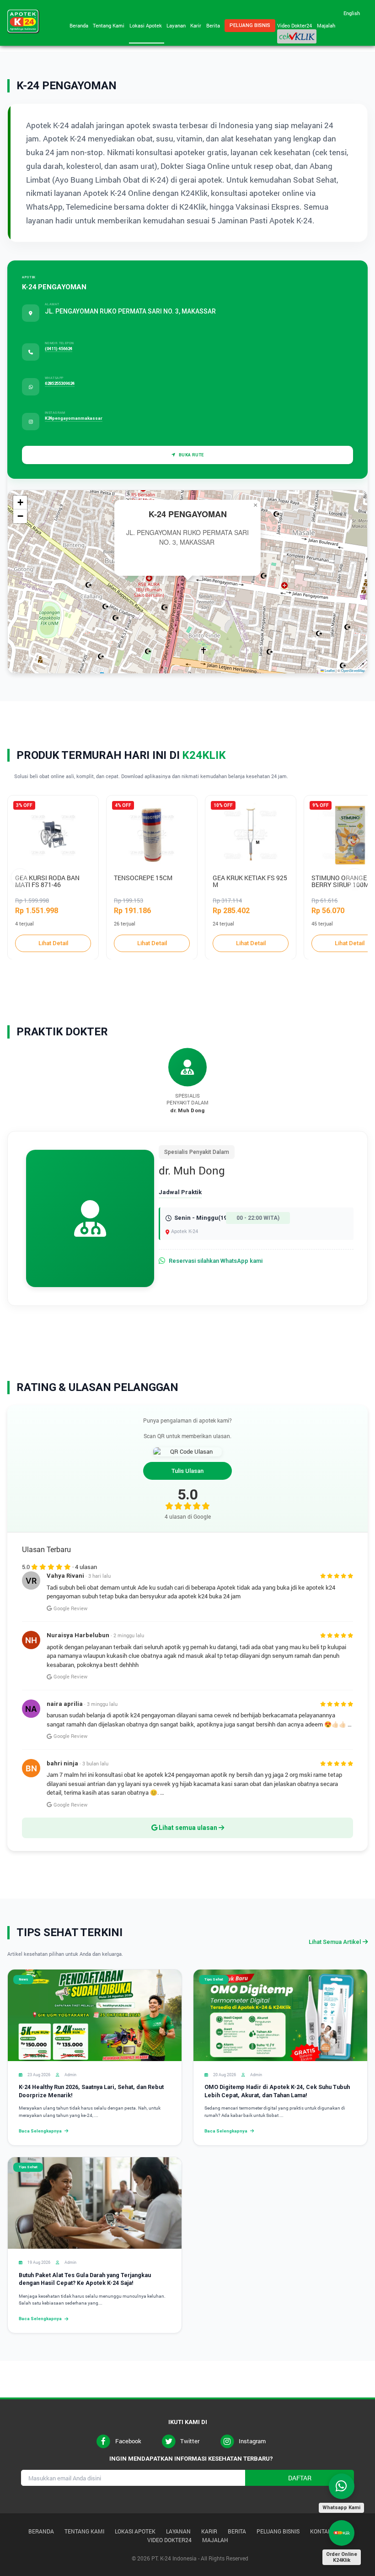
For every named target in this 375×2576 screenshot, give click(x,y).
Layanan (177, 25)
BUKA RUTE (191, 455)
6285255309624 (60, 383)
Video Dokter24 (296, 25)
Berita (214, 25)
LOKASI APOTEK (135, 2531)
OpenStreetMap (353, 670)
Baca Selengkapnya (40, 2131)
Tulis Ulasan (187, 1471)
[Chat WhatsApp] (342, 2486)
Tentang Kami (110, 25)
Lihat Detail (53, 943)
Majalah (326, 25)
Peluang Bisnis (250, 25)
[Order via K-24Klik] (342, 2533)
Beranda (80, 25)
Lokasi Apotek (147, 25)
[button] (255, 505)
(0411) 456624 (59, 349)
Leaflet (329, 670)
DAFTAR (300, 2478)
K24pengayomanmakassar (74, 418)
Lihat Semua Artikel (335, 1942)
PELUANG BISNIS (278, 2531)
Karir (197, 25)
